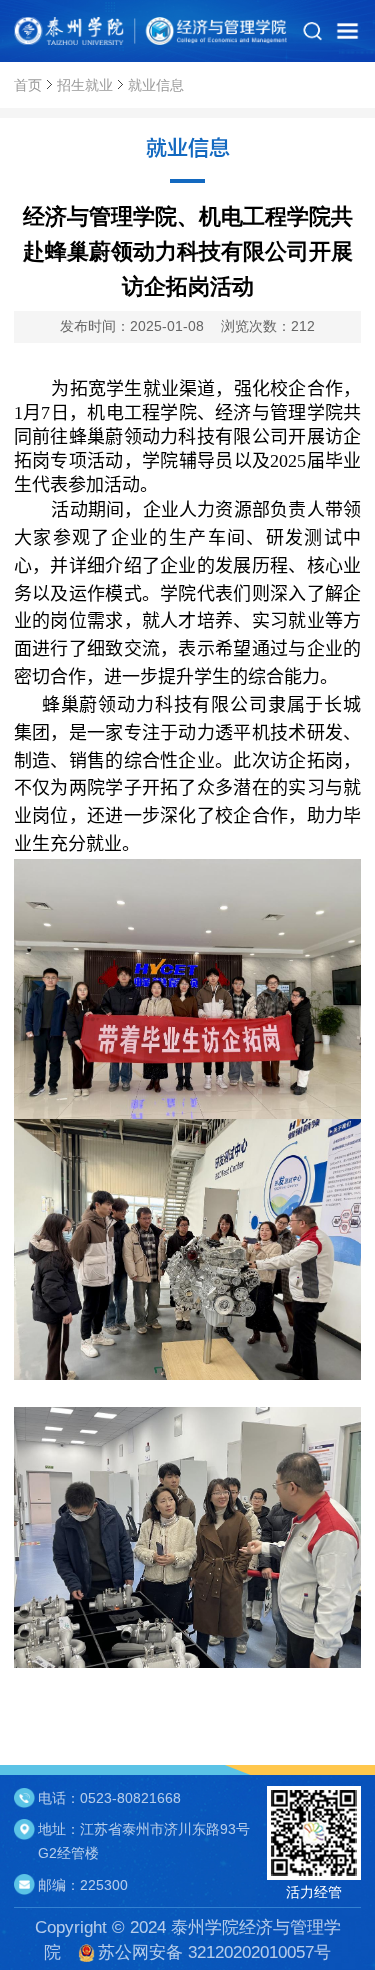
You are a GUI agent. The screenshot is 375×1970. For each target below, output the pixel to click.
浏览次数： (268, 326)
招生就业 (85, 85)
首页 (28, 85)
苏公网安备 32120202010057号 (214, 1952)
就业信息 (156, 85)
